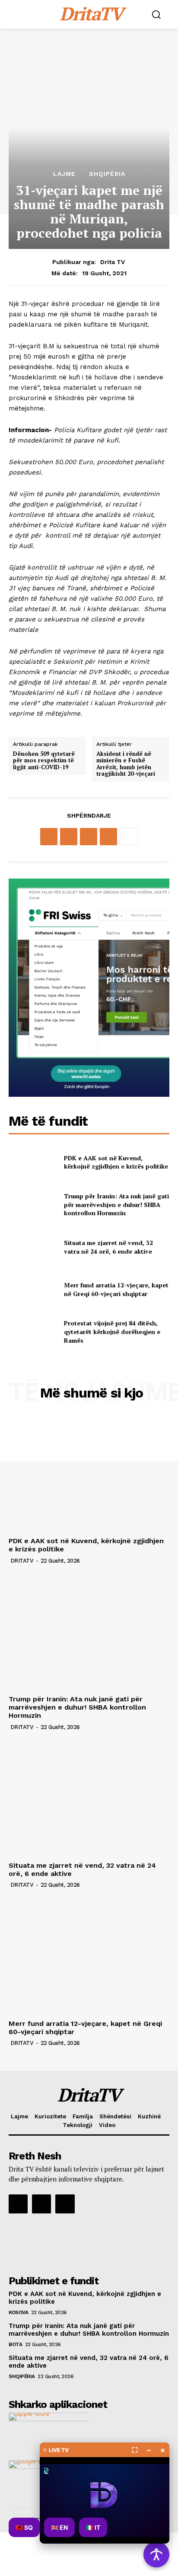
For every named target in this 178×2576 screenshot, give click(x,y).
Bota (15, 2344)
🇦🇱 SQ (24, 2527)
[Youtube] (65, 2204)
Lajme (64, 174)
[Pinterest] (89, 837)
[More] (129, 837)
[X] (69, 837)
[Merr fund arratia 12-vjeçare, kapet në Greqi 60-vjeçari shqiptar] (33, 1290)
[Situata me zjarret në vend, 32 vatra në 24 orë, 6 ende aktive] (33, 1247)
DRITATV (22, 1561)
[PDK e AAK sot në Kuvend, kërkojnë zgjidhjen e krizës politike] (33, 1162)
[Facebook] (49, 837)
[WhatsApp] (108, 837)
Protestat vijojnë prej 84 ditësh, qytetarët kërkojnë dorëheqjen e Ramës (112, 1331)
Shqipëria (107, 174)
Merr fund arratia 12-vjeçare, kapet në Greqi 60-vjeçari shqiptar (116, 1289)
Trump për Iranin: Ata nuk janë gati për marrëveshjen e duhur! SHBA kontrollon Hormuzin (116, 1204)
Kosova (18, 2312)
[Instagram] (41, 2204)
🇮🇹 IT (93, 2527)
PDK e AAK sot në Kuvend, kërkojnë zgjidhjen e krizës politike (116, 1162)
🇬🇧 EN (59, 2527)
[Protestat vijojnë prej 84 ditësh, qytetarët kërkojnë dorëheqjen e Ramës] (33, 1332)
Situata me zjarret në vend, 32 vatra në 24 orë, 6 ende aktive (108, 1247)
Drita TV (113, 262)
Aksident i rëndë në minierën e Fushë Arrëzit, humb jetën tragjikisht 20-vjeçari (126, 764)
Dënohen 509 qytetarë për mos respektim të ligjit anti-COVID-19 (44, 761)
